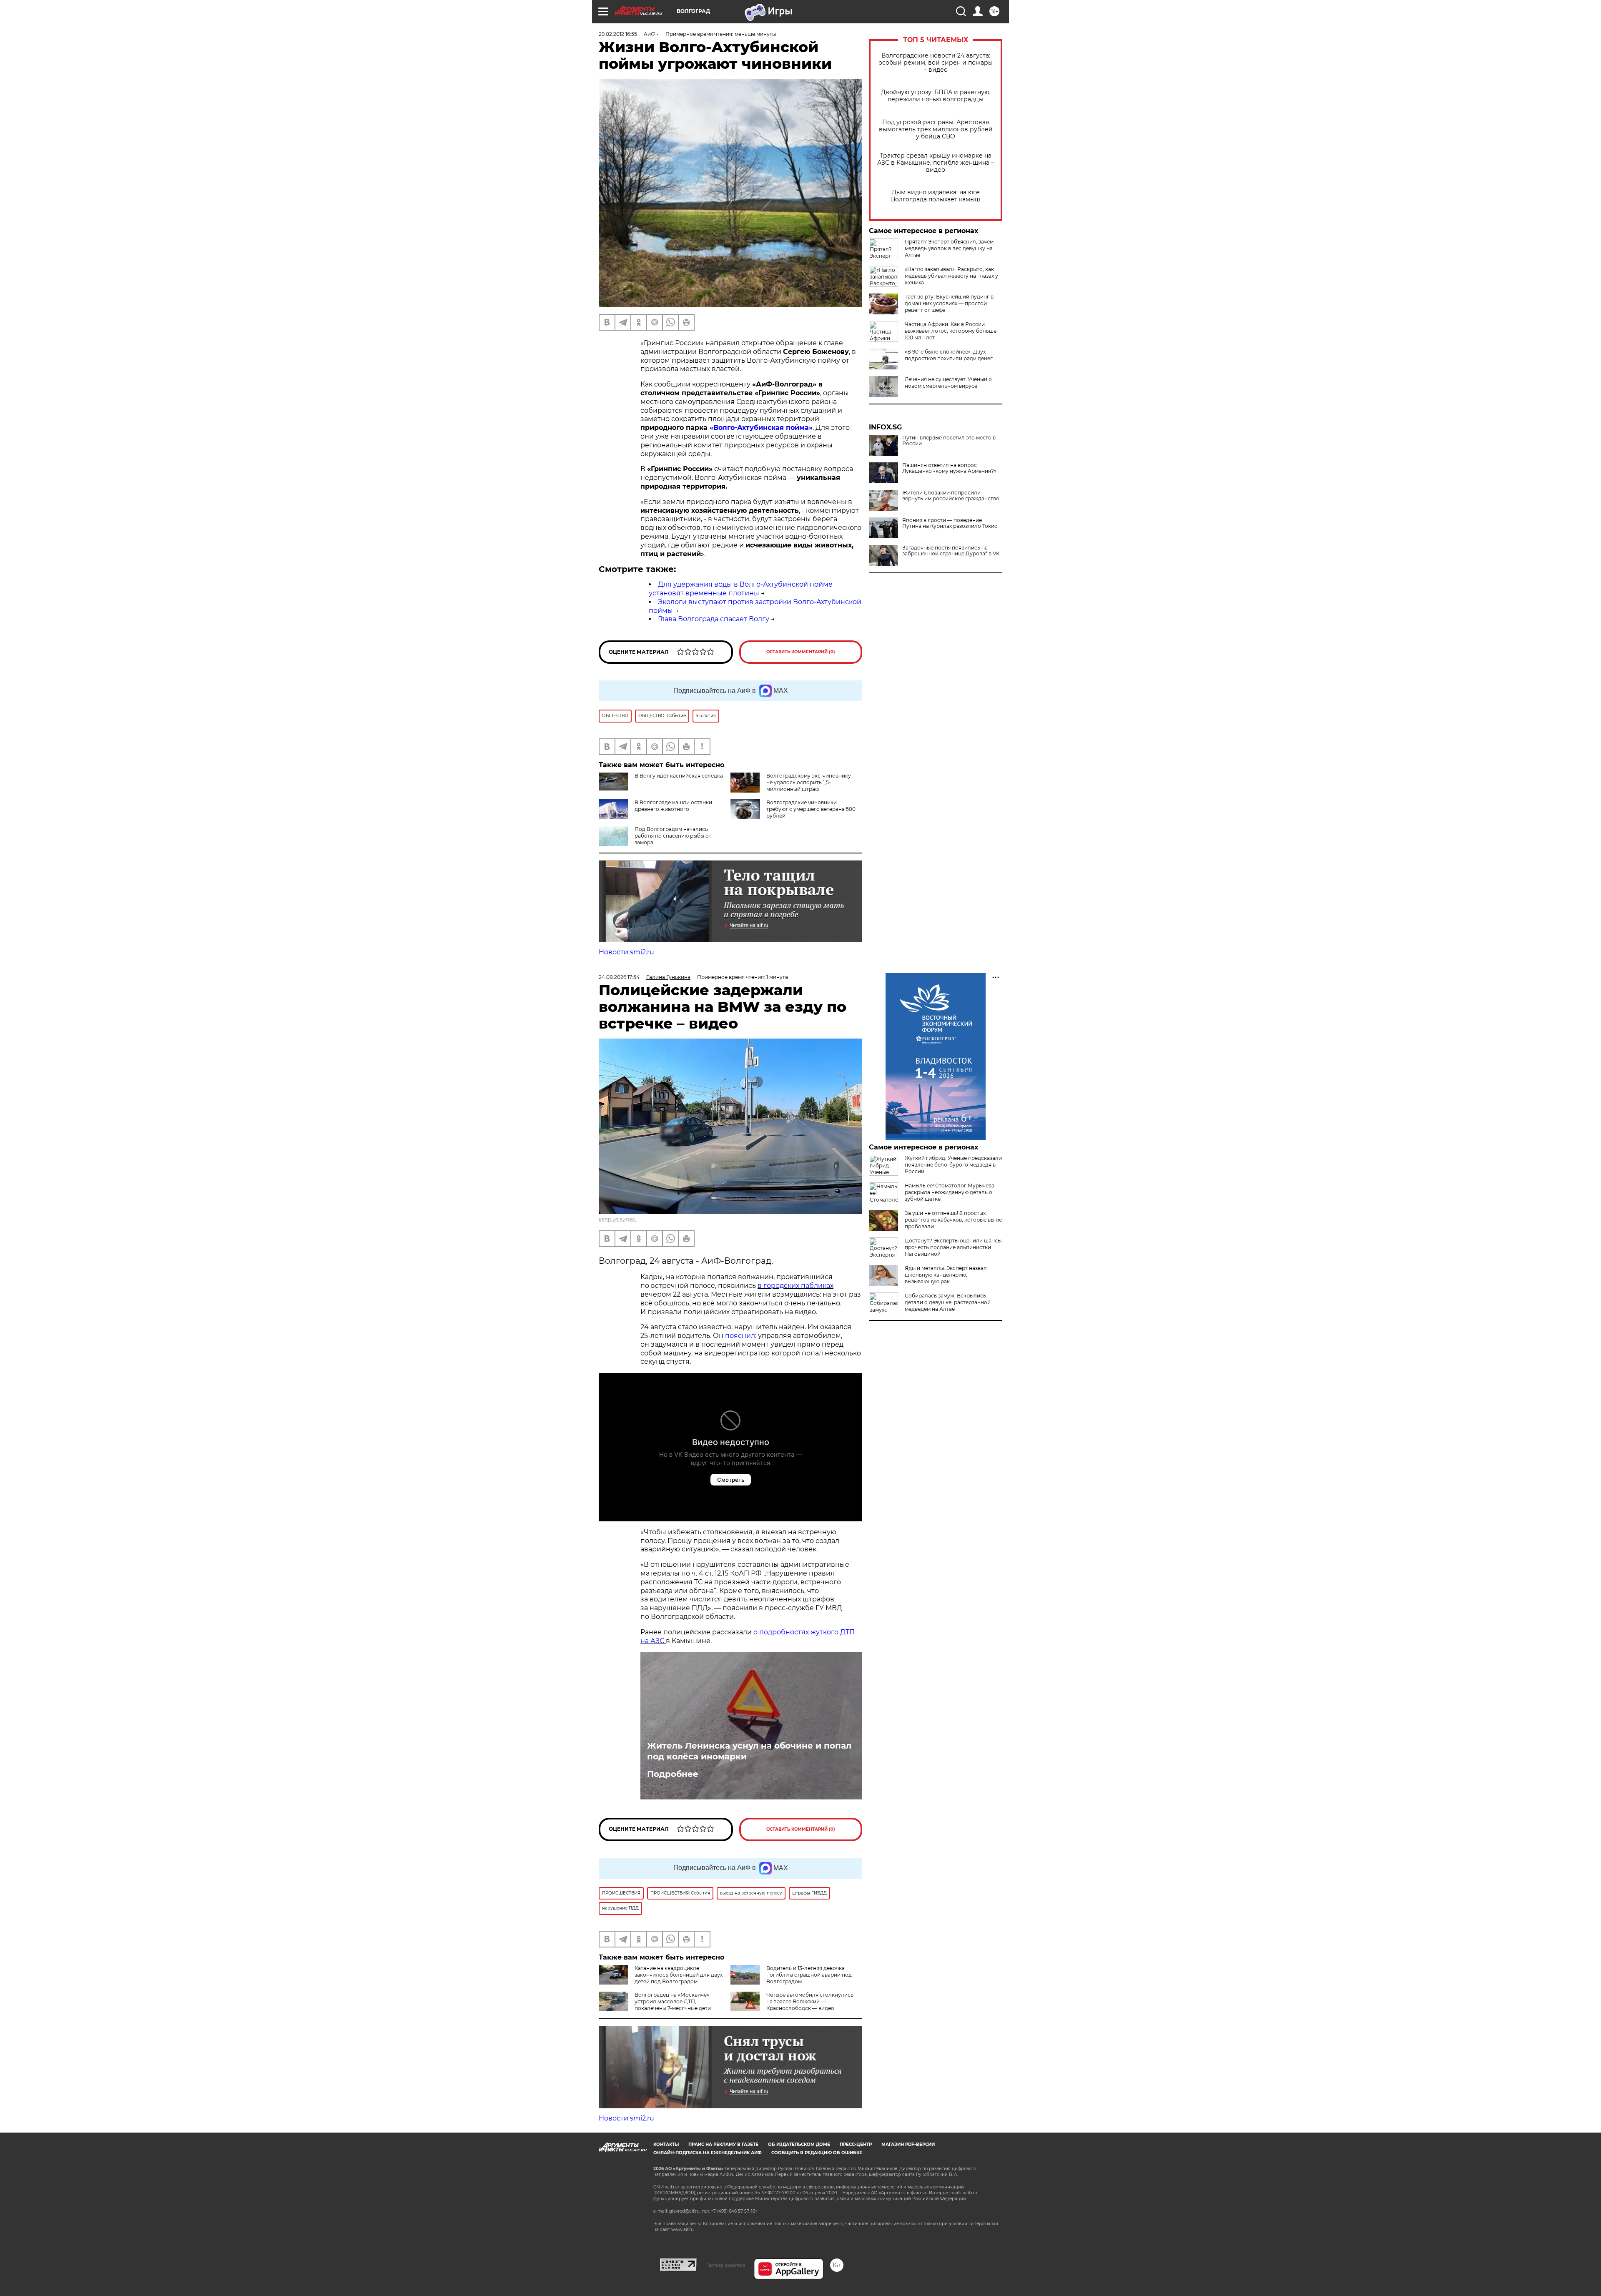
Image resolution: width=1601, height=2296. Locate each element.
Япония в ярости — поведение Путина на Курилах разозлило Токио (950, 523)
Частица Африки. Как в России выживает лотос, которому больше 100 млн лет (951, 331)
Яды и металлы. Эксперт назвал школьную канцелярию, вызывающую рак (946, 1275)
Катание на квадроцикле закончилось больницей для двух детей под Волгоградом (679, 1975)
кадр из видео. (618, 1219)
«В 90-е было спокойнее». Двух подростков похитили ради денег (949, 355)
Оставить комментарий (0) (801, 652)
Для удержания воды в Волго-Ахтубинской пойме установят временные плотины (741, 589)
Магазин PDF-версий (908, 2144)
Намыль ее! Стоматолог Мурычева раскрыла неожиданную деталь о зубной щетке (950, 1192)
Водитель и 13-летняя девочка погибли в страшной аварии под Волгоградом (809, 1975)
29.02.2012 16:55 (618, 34)
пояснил (740, 1336)
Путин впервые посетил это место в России (949, 441)
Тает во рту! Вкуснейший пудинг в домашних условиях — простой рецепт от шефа (949, 303)
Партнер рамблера (725, 2265)
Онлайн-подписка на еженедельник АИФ (708, 2153)
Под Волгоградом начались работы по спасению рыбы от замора (673, 836)
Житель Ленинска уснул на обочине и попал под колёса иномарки (749, 1751)
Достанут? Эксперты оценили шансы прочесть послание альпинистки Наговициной (953, 1247)
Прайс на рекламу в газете (723, 2144)
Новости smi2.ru (626, 952)
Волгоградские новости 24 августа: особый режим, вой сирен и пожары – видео (936, 63)
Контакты (666, 2144)
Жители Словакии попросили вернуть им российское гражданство (951, 496)
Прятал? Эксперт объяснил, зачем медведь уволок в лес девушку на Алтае (949, 248)
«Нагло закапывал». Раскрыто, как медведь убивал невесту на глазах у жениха (951, 276)
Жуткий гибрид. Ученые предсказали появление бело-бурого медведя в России (953, 1165)
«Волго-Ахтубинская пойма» (761, 428)
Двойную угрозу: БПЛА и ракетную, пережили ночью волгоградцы (936, 96)
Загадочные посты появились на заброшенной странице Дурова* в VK (951, 551)
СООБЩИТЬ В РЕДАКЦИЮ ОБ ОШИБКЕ (817, 2153)
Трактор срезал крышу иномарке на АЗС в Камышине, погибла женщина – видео (936, 163)
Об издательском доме (799, 2144)
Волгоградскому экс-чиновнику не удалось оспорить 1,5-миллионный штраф (809, 782)
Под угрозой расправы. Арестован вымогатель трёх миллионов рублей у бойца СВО (936, 129)
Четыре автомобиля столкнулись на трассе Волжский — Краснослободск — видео (810, 2001)
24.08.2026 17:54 (619, 977)
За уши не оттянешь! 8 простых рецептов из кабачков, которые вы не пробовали (953, 1220)
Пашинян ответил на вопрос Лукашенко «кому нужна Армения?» (949, 468)
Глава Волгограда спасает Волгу (714, 619)
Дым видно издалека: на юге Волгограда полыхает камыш (936, 196)
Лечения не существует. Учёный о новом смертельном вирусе (948, 383)
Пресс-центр (856, 2144)
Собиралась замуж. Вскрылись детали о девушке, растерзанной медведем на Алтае (948, 1302)
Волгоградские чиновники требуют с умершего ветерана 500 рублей (811, 809)
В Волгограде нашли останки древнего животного (673, 806)
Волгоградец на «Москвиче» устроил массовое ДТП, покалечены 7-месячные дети (673, 2001)
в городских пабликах (795, 1286)
